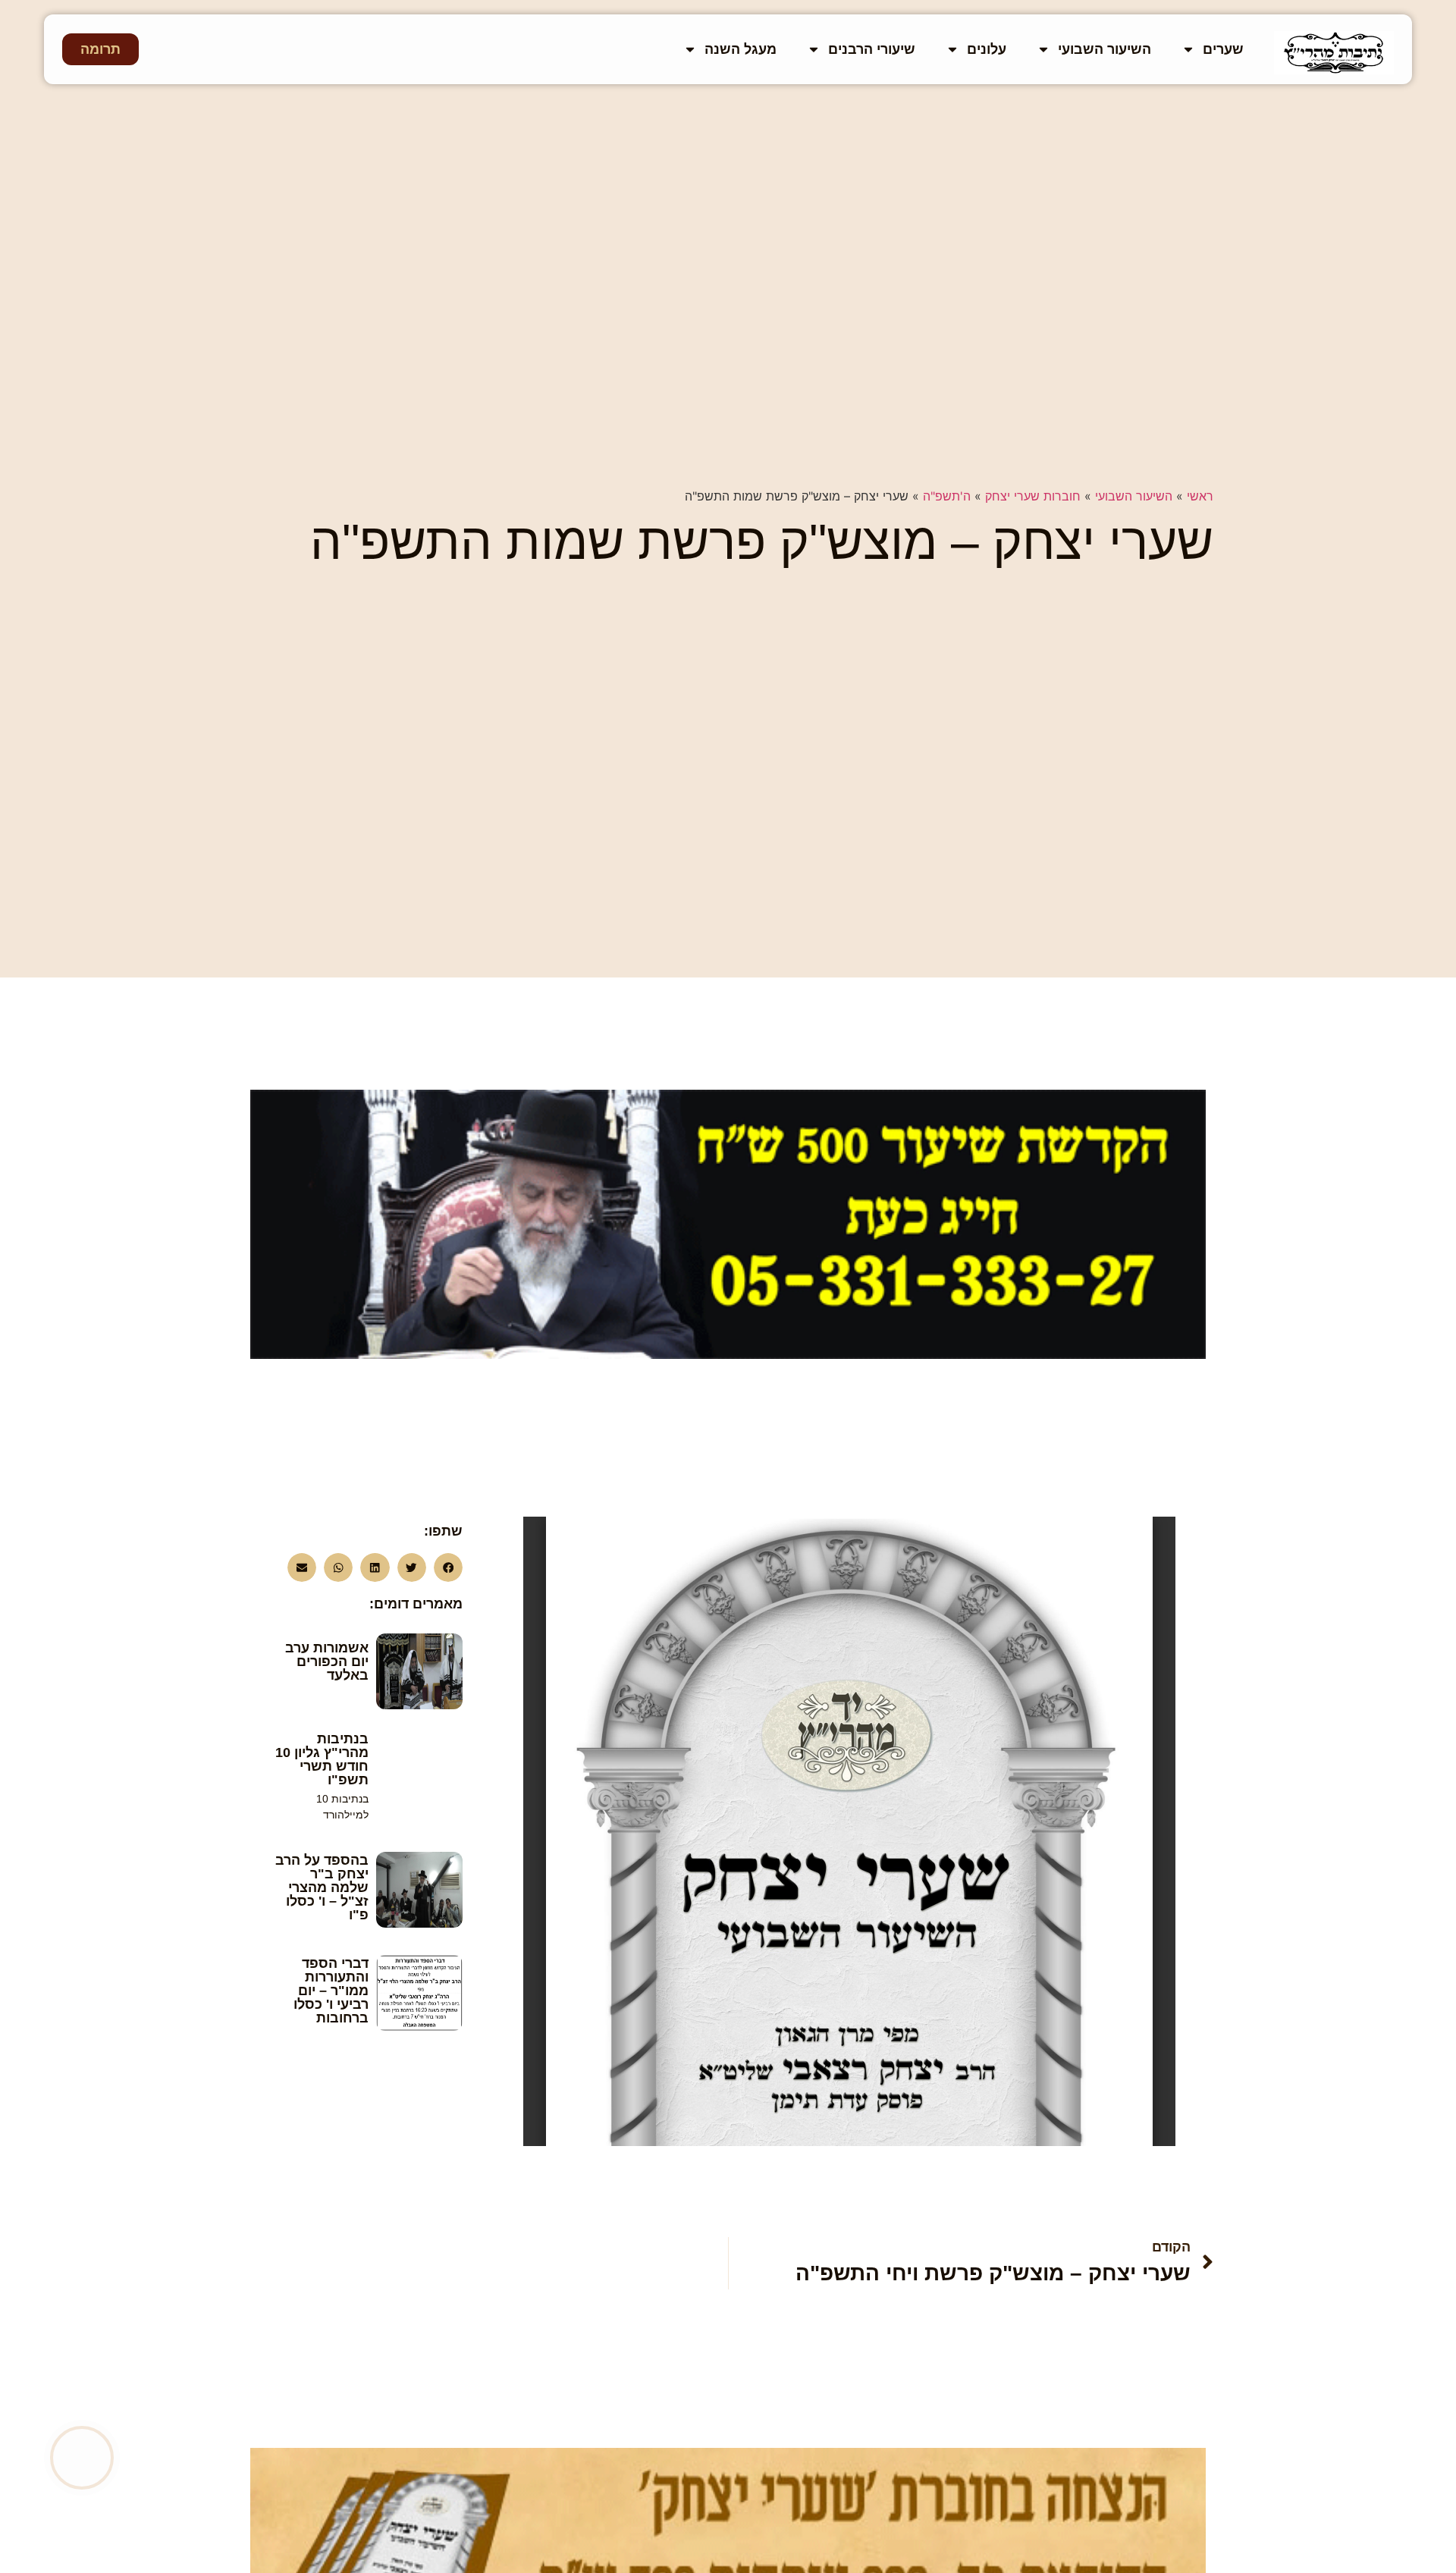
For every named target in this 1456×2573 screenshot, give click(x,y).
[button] (448, 1567)
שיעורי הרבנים (872, 49)
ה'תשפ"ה (947, 496)
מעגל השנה (741, 49)
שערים (1223, 49)
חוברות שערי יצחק (1033, 496)
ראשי (1200, 496)
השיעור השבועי (1105, 49)
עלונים (987, 49)
